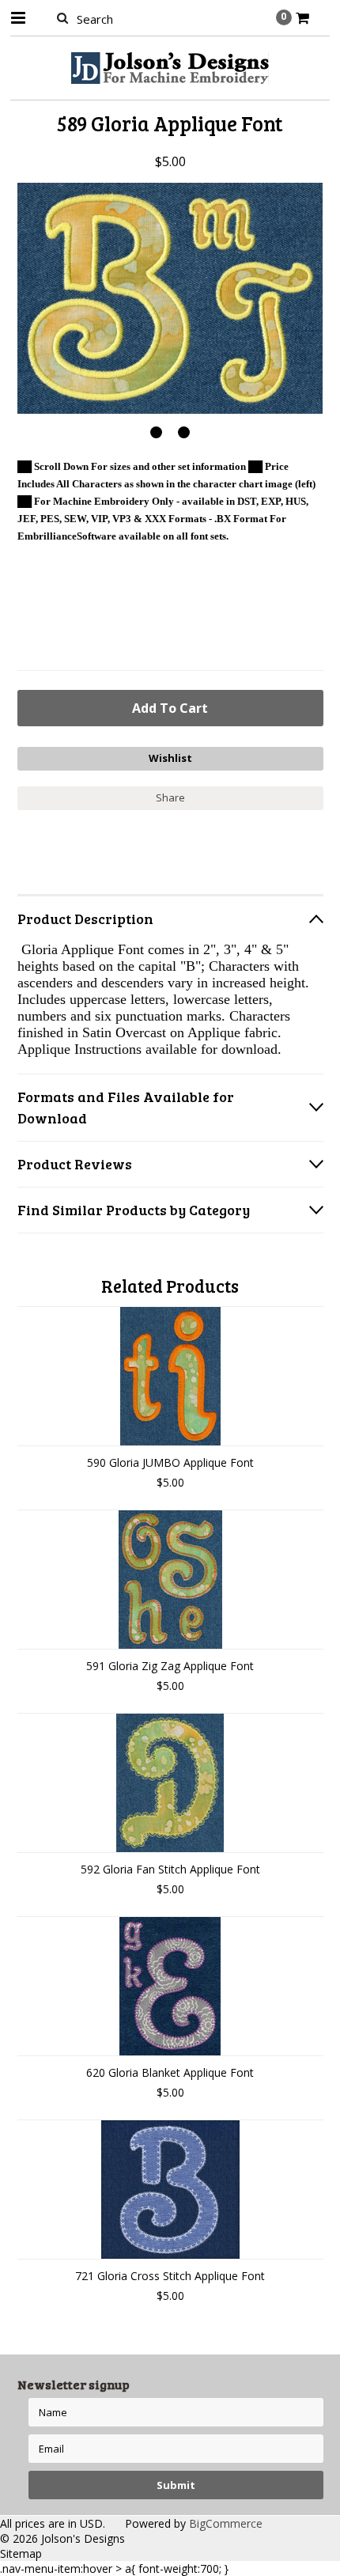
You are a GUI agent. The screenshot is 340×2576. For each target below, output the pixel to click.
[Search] (63, 17)
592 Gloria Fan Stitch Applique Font (170, 1869)
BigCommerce (226, 2523)
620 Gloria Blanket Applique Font (170, 2072)
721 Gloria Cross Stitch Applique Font (170, 2276)
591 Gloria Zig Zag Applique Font (170, 1666)
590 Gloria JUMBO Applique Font (170, 1462)
